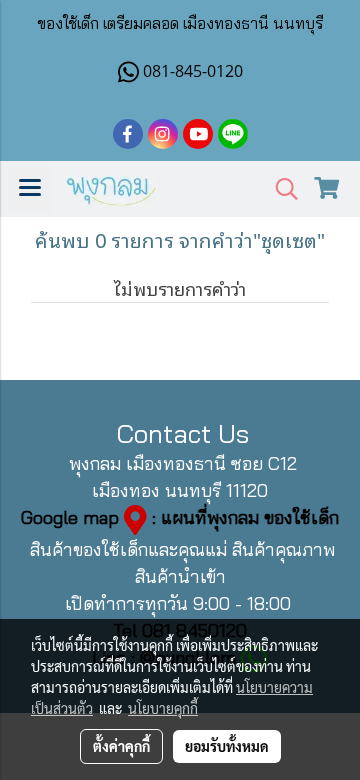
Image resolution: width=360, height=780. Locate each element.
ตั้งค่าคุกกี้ (121, 746)
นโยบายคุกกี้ (163, 708)
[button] (280, 189)
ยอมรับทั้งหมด (227, 746)
